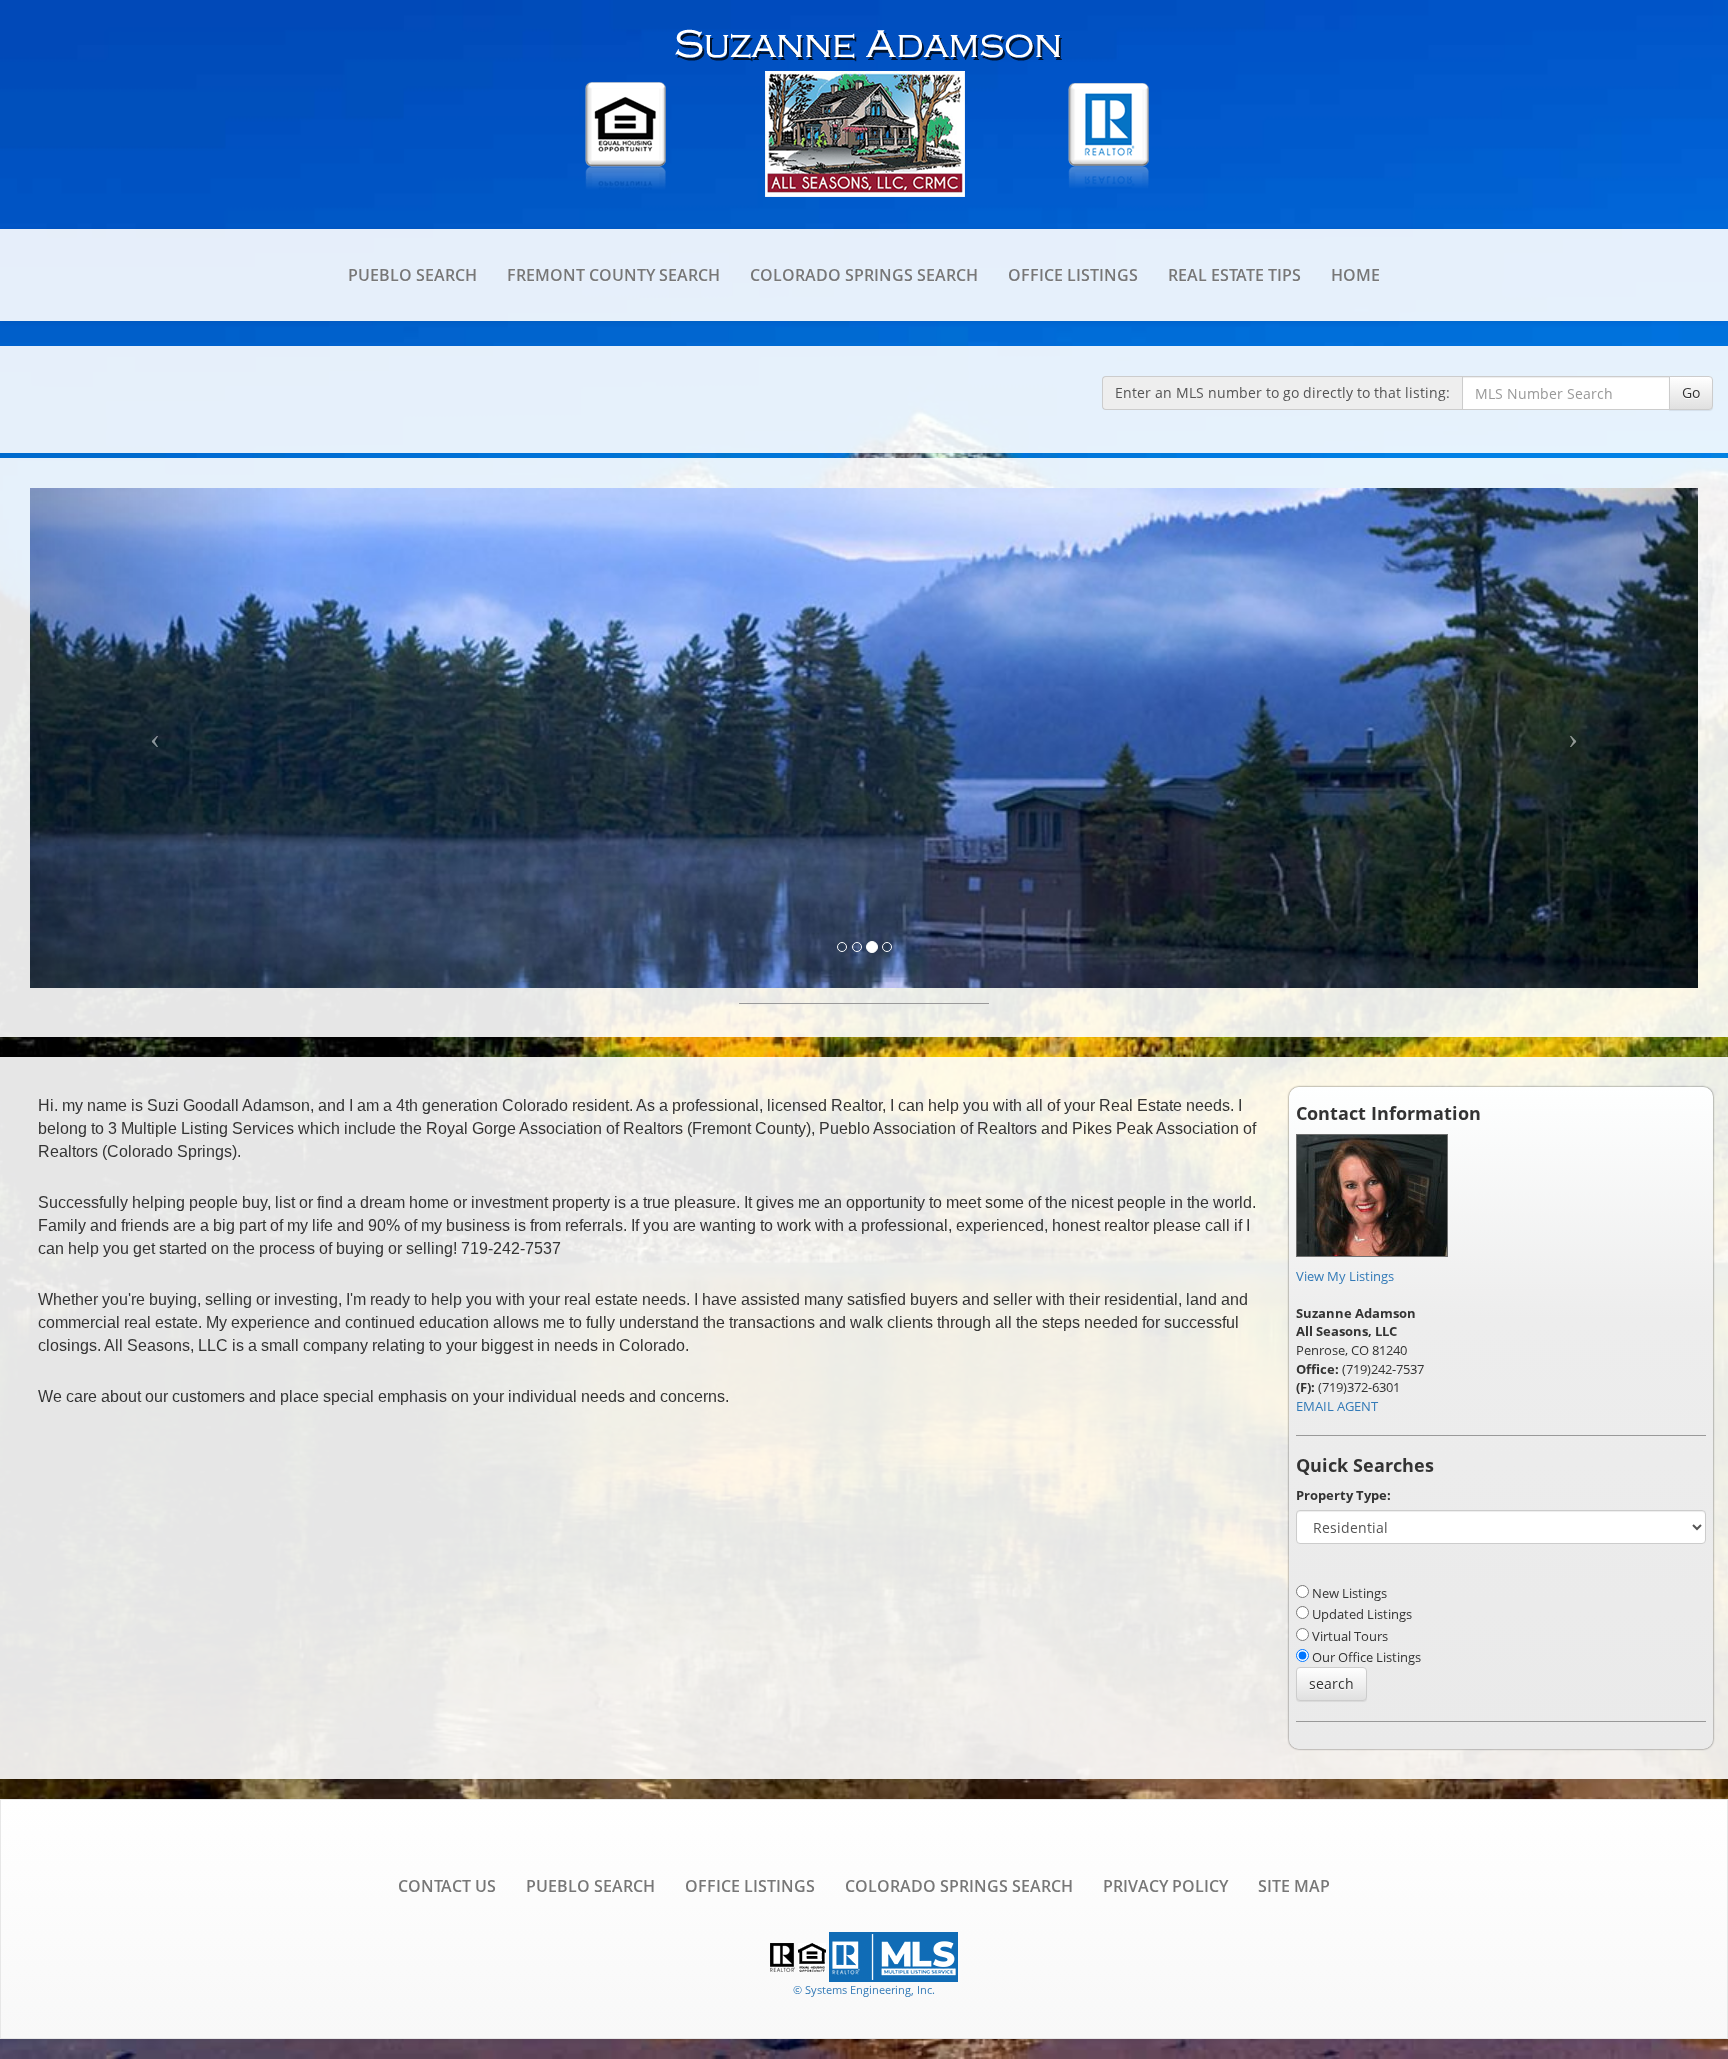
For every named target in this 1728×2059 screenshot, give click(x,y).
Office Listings (1073, 275)
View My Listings (1345, 1276)
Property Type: (1343, 1495)
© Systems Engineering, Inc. (864, 1989)
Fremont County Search (613, 275)
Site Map (1294, 1886)
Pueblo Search (412, 275)
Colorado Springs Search (864, 275)
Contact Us (447, 1886)
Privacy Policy (1165, 1886)
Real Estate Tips (1234, 275)
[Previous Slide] (155, 738)
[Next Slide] (1573, 738)
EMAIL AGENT (1337, 1406)
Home (1355, 275)
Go (1691, 392)
